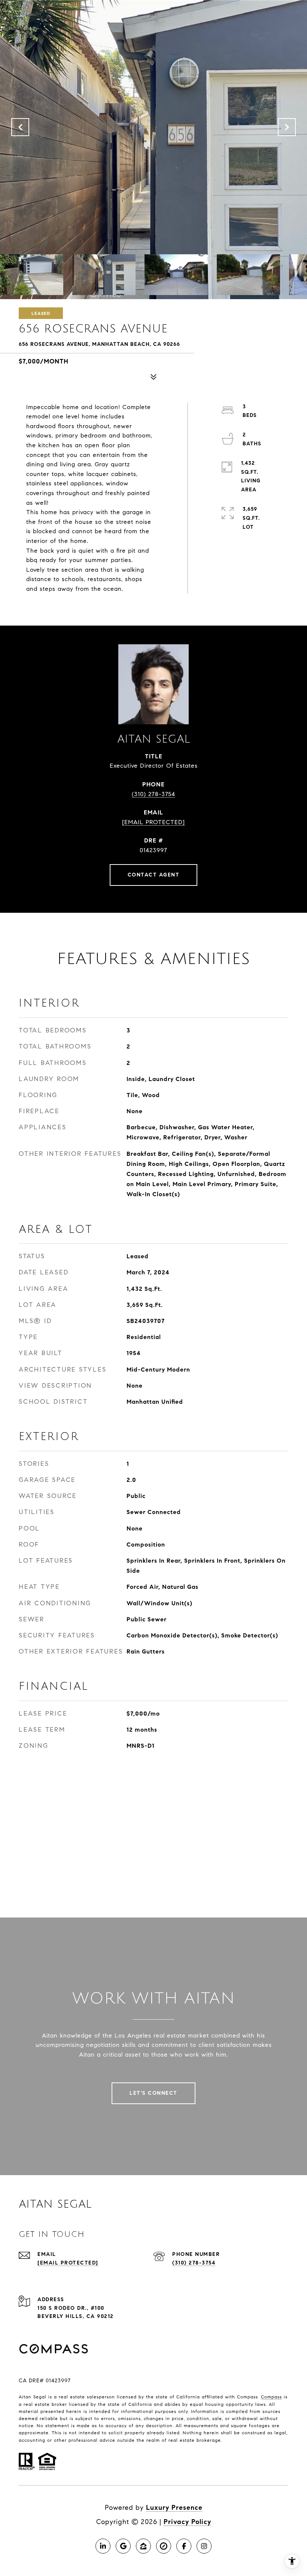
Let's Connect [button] (153, 2093)
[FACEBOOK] (184, 2546)
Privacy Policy (187, 2522)
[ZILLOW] (143, 2546)
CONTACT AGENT (154, 875)
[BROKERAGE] (164, 2546)
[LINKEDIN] (103, 2546)
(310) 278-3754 (153, 794)
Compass (271, 2397)
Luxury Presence (174, 2508)
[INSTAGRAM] (204, 2546)
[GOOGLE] (123, 2546)
